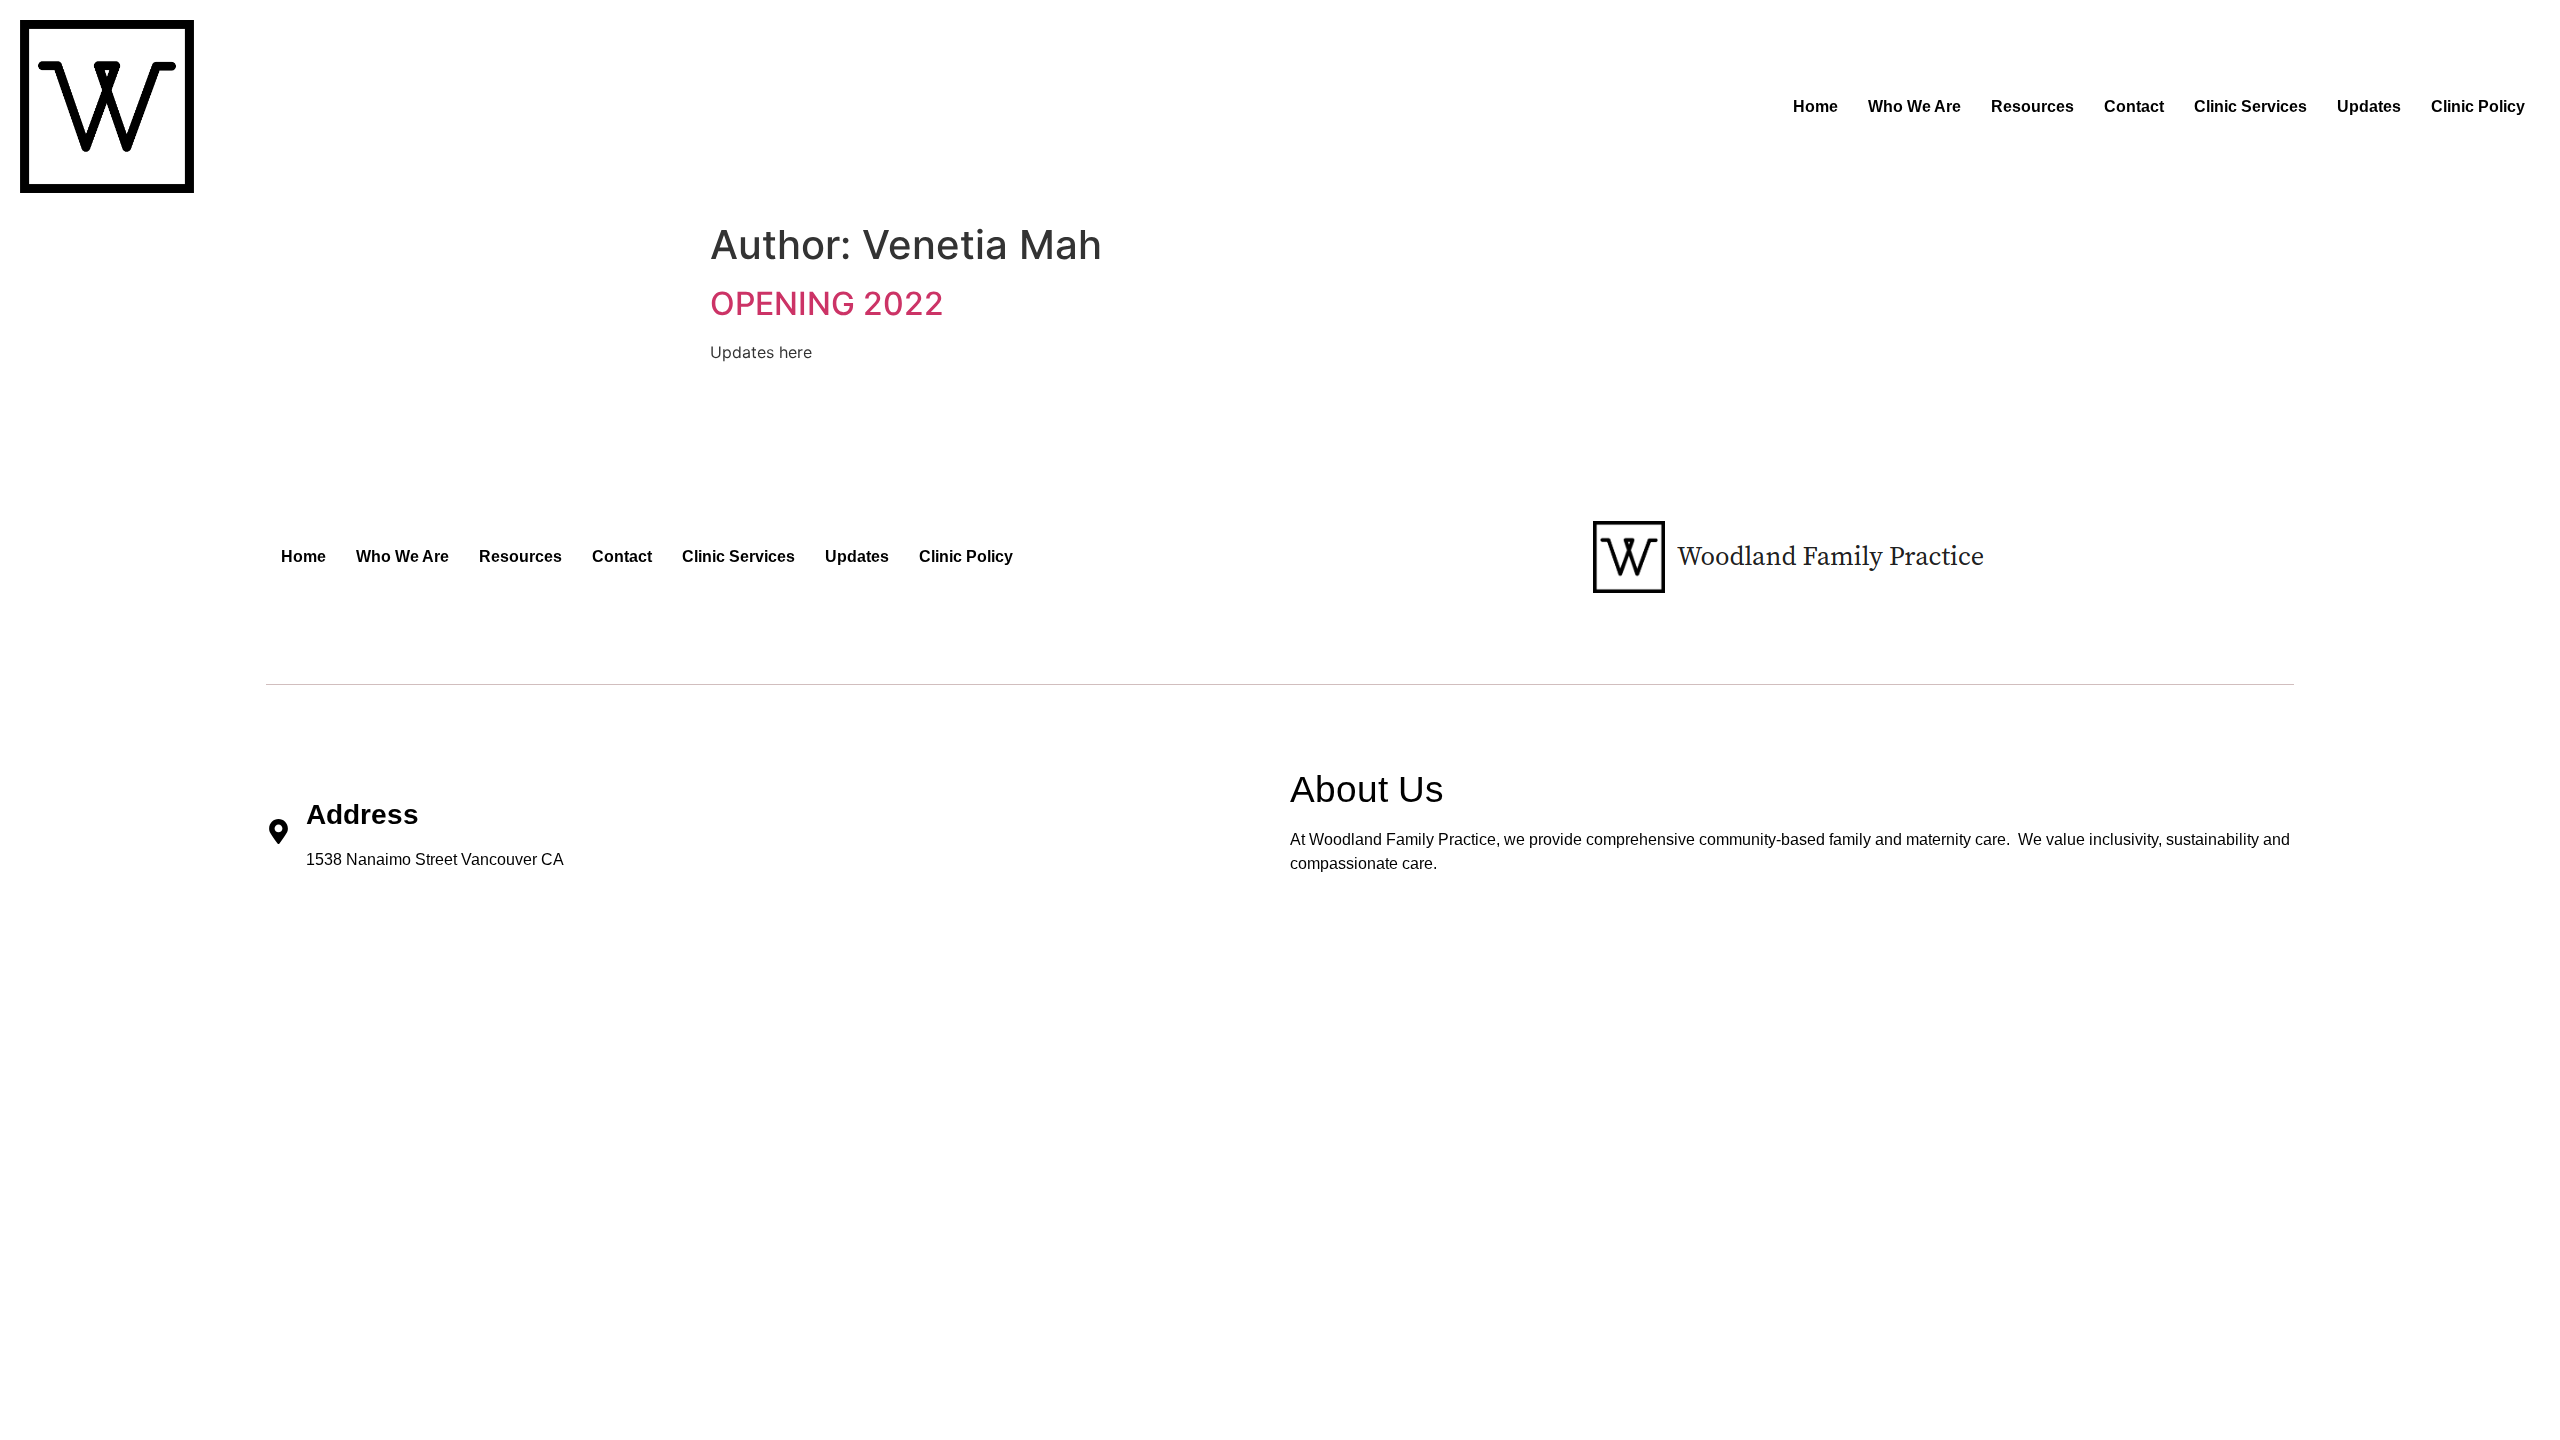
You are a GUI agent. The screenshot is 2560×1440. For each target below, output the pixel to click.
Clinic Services (2250, 106)
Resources (2032, 106)
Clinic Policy (2478, 106)
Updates (2369, 106)
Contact (2134, 106)
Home (1815, 106)
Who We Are (1914, 106)
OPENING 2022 (827, 303)
